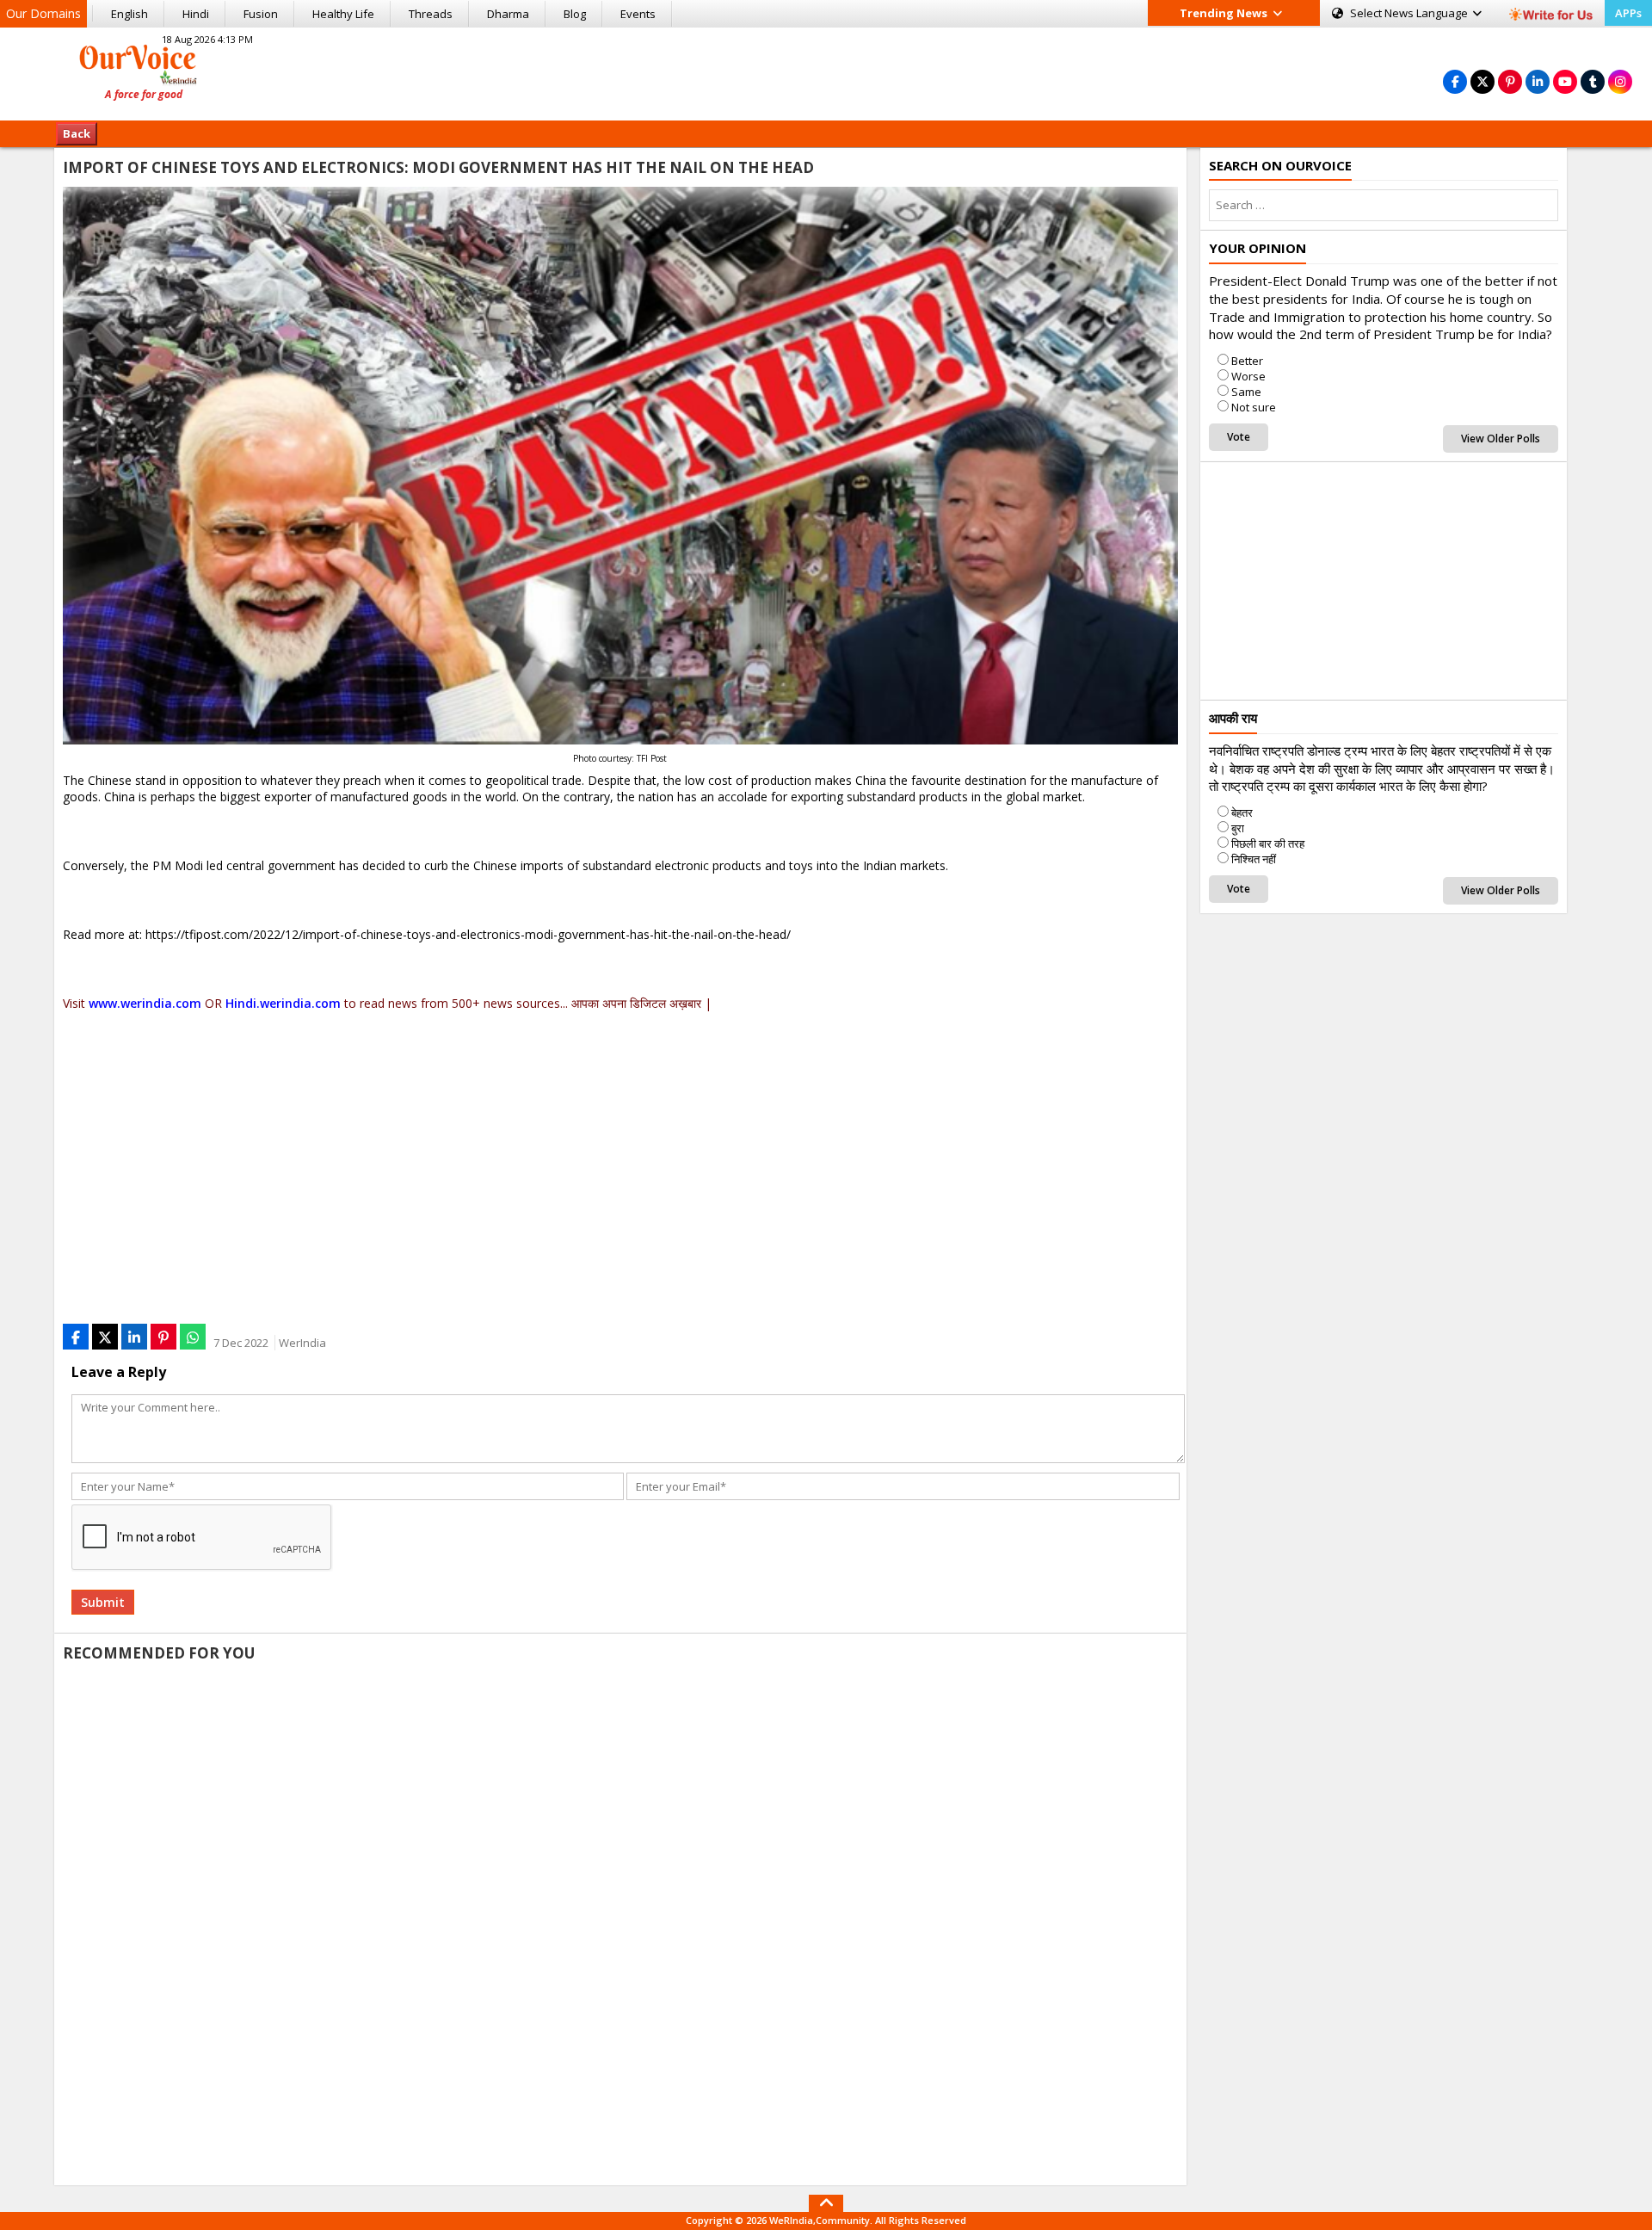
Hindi (196, 14)
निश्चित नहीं (1254, 859)
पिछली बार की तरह (1268, 843)
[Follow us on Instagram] (1620, 81)
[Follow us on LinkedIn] (1538, 81)
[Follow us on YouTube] (1565, 81)
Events (638, 14)
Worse (1248, 376)
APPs (1628, 13)
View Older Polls (1501, 439)
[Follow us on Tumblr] (1593, 81)
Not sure (1254, 407)
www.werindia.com (145, 1003)
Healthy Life (343, 14)
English (129, 14)
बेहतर (1242, 812)
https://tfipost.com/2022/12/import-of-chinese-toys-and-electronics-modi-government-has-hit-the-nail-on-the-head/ (468, 934)
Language (1410, 13)
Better (1247, 361)
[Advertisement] (826, 71)
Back (77, 133)
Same (1246, 392)
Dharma (508, 14)
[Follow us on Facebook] (1455, 81)
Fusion (261, 14)
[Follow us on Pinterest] (1510, 81)
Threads (431, 14)
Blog (575, 14)
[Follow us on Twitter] (1482, 81)
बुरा (1238, 828)
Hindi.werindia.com (283, 1003)
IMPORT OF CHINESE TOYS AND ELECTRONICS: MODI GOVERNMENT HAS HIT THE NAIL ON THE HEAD (438, 167)
